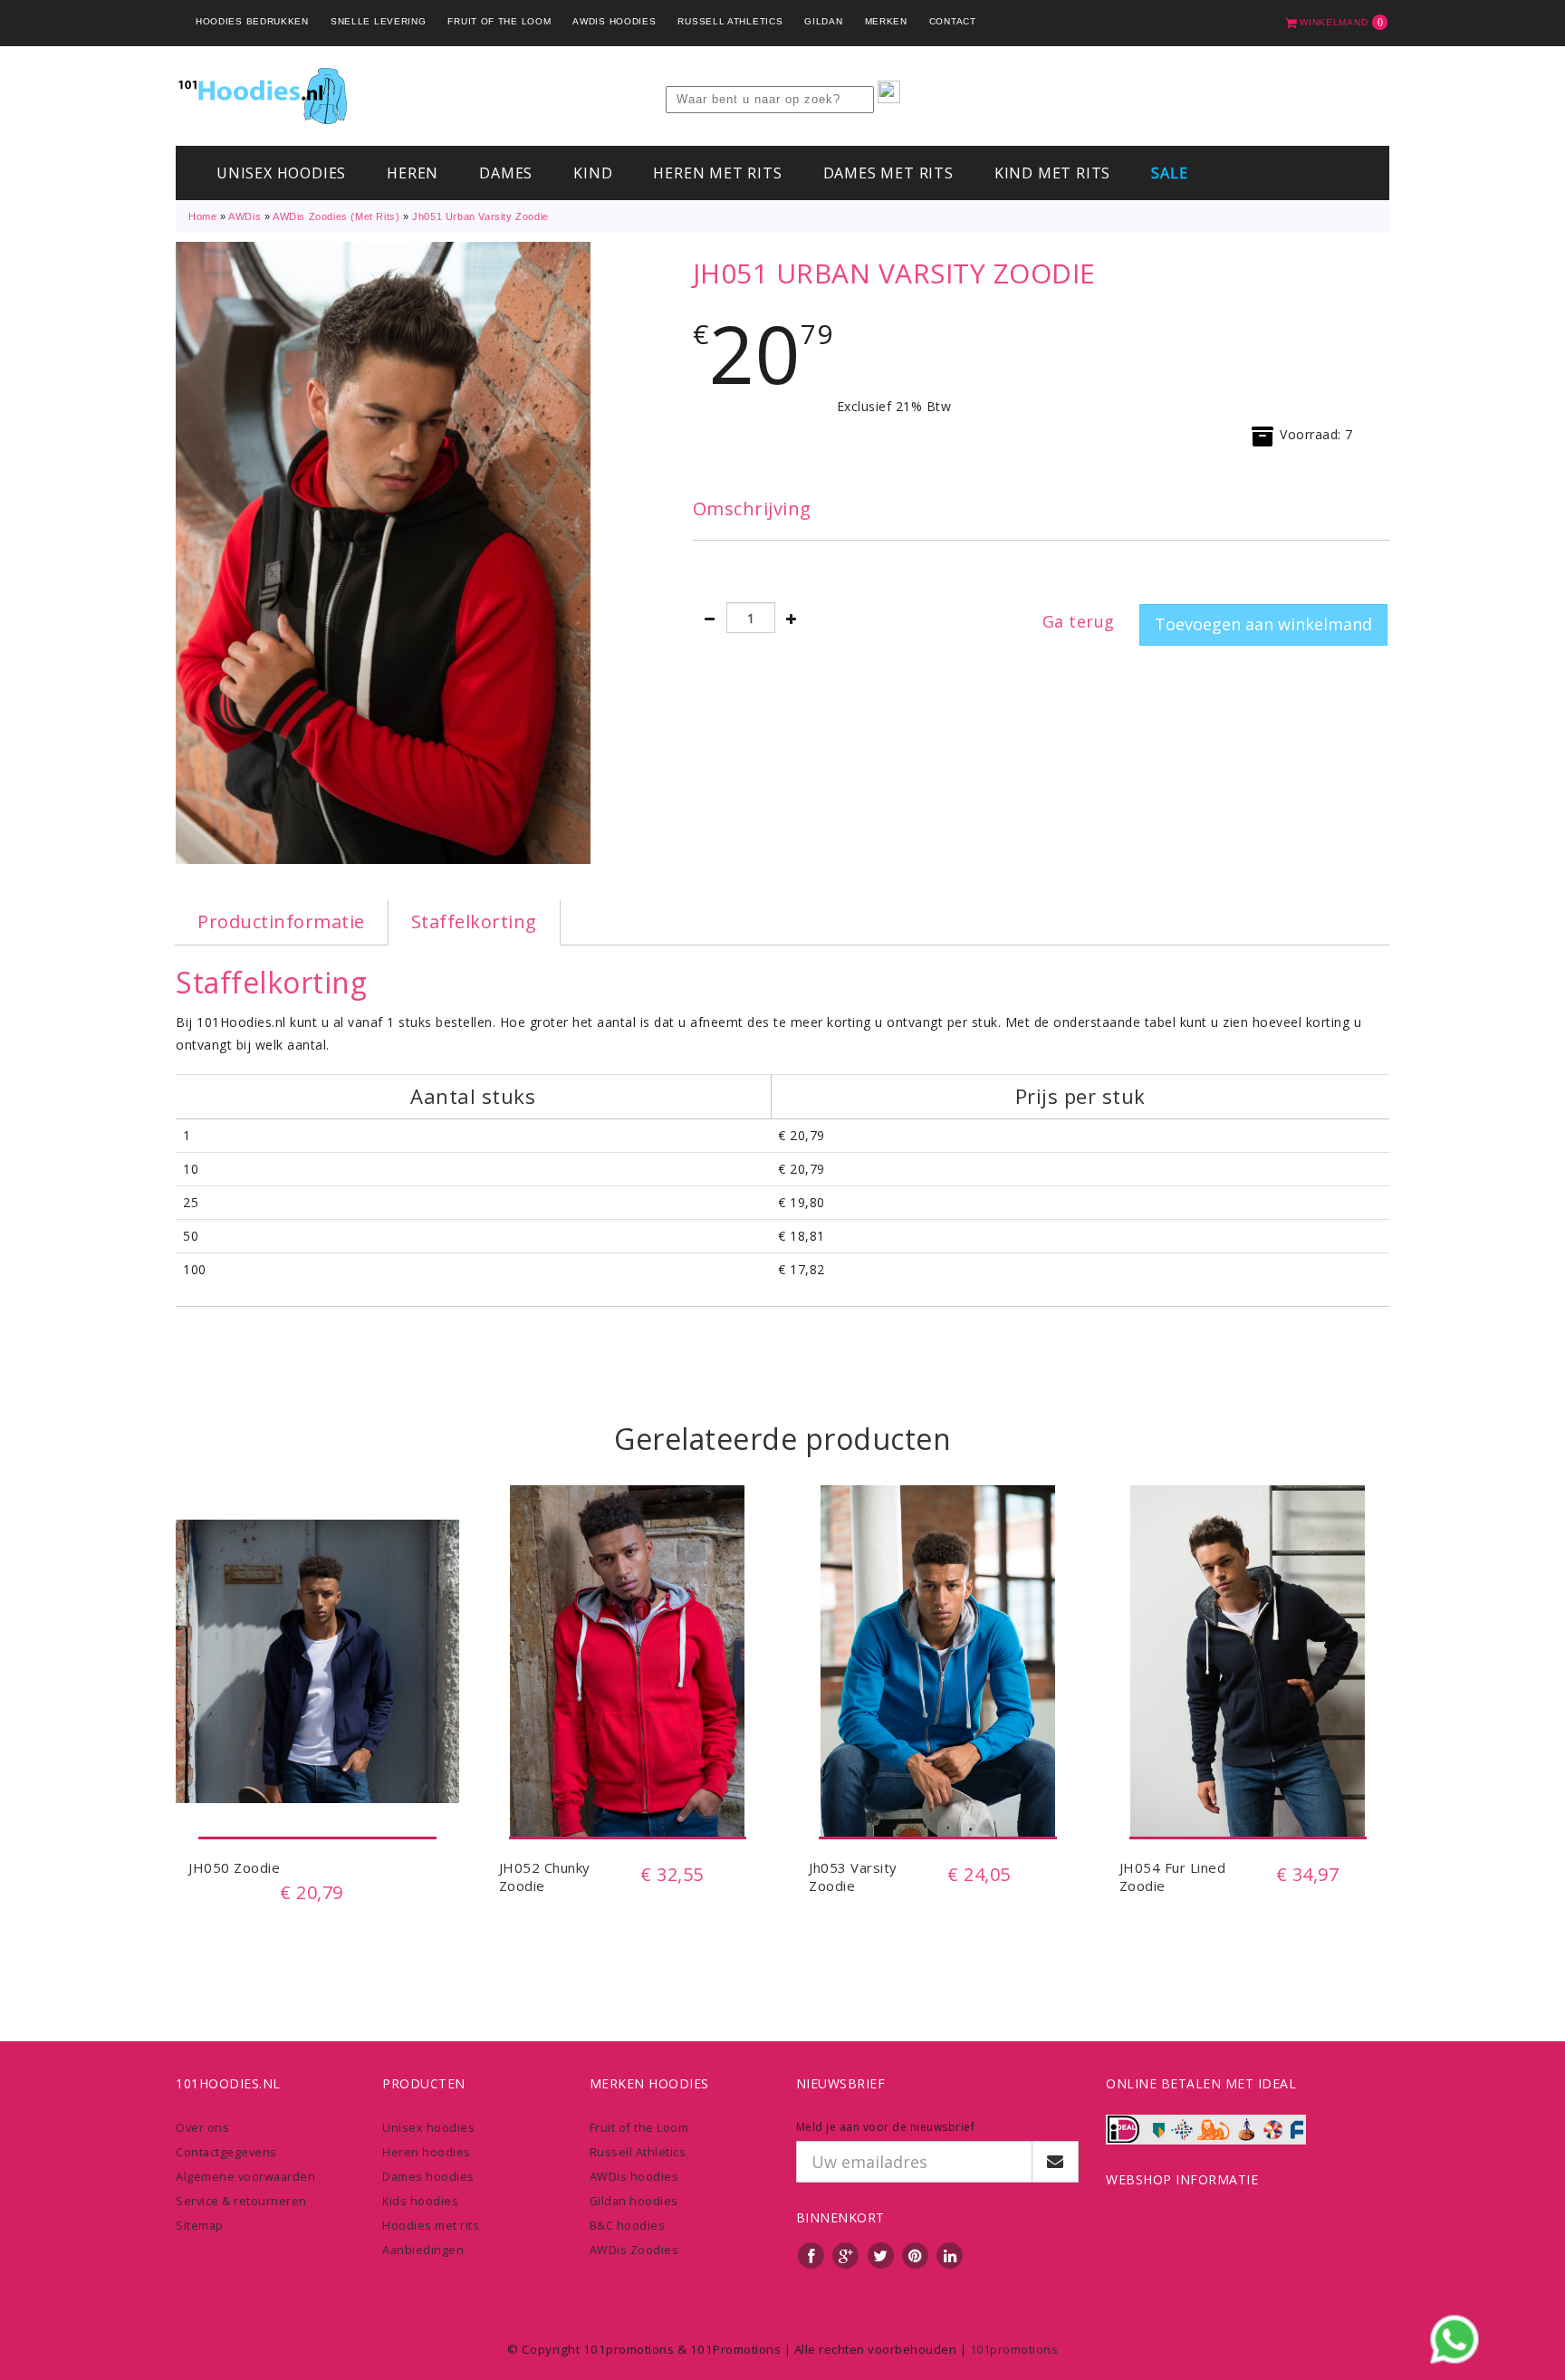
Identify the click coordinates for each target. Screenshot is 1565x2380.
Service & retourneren (241, 2201)
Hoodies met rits (431, 2225)
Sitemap (200, 2225)
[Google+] (846, 2255)
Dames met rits (888, 173)
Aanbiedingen (423, 2250)
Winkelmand (1340, 22)
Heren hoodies (427, 2152)
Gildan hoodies (634, 2201)
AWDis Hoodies (614, 21)
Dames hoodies (428, 2176)
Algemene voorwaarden (245, 2176)
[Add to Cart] (317, 1799)
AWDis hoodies (634, 2176)
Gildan (823, 21)
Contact (953, 21)
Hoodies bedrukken (252, 21)
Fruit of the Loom (499, 21)
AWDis (245, 216)
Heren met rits (717, 173)
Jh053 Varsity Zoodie (853, 1876)
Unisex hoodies (281, 173)
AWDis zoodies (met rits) (336, 216)
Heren (413, 173)
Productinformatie (281, 921)
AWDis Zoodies (634, 2250)
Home (202, 216)
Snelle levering (379, 21)
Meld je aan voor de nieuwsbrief (886, 2127)
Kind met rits (1052, 173)
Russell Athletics (730, 21)
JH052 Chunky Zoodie (545, 1876)
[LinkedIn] (950, 2255)
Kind (593, 173)
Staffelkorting (474, 921)
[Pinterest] (916, 2255)
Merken (886, 21)
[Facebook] (811, 2255)
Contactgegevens (226, 2152)
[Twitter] (881, 2255)
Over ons (202, 2127)
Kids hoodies (420, 2201)
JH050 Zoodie (234, 1867)
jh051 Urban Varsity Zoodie (480, 216)
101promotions (1014, 2349)
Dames (506, 173)
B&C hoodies (628, 2225)
